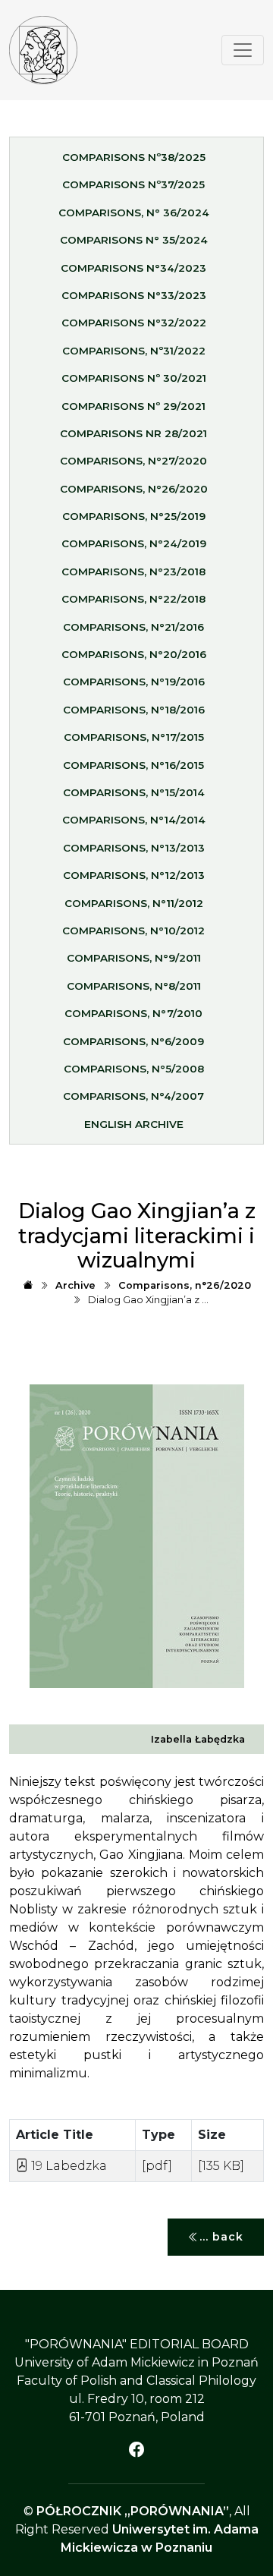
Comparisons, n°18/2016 (134, 710)
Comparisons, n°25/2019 (134, 516)
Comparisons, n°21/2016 (133, 627)
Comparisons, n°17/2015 (134, 737)
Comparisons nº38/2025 (134, 157)
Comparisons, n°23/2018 (133, 572)
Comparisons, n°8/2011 (134, 986)
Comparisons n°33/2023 (134, 295)
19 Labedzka (67, 2166)
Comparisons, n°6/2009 (133, 1041)
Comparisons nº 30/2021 (134, 378)
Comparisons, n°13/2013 (134, 848)
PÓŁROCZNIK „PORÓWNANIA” (133, 2511)
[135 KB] (221, 2166)
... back (221, 2237)
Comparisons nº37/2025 (133, 184)
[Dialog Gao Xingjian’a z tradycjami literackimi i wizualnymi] (43, 50)
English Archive (134, 1124)
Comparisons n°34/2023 (133, 268)
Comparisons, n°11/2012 (134, 903)
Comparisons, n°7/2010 (133, 1013)
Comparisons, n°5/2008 (134, 1069)
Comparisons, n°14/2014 (134, 820)
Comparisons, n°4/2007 (133, 1096)
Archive (75, 1285)
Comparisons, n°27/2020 (133, 461)
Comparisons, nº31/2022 (134, 351)
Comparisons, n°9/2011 (134, 958)
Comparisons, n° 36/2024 (134, 213)
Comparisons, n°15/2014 (134, 792)
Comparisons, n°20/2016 (134, 654)
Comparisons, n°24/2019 (134, 543)
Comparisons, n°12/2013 (134, 875)
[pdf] (157, 2166)
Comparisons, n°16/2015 (133, 765)
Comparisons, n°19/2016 (134, 682)
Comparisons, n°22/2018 (133, 599)
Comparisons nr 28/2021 (133, 433)
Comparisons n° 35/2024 (134, 240)
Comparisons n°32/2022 (134, 323)
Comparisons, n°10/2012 (133, 931)
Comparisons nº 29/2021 (133, 406)
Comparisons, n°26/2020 (134, 489)
